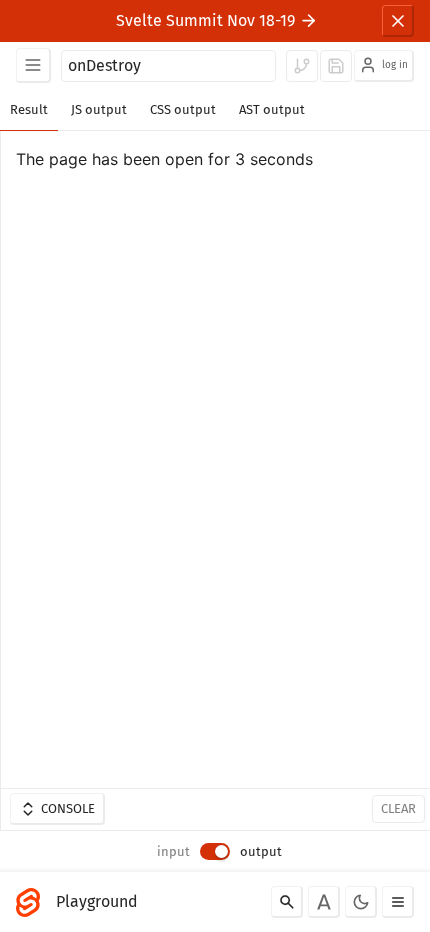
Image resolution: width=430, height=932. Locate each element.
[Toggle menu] (398, 902)
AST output (272, 109)
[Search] (287, 902)
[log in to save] (336, 66)
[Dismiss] (398, 21)
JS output (99, 109)
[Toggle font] (324, 902)
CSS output (183, 109)
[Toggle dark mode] (361, 902)
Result (29, 109)
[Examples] (33, 65)
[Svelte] (33, 902)
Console (68, 808)
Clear (398, 808)
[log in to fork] (302, 66)
